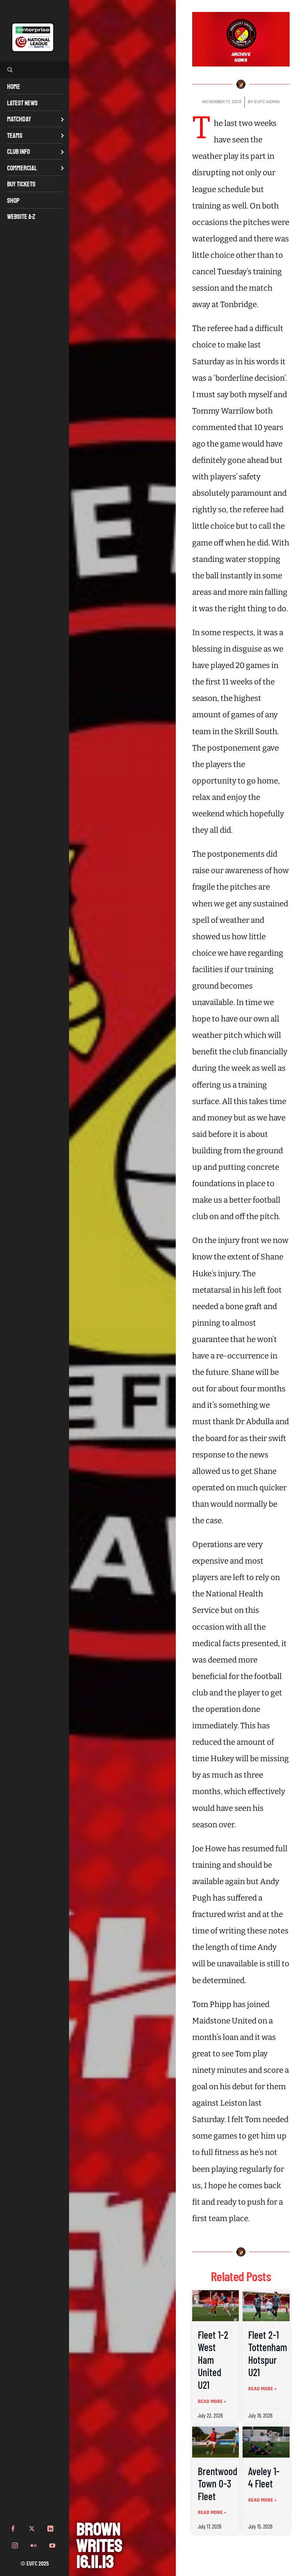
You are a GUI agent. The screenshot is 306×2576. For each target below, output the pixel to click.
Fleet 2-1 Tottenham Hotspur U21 (268, 2354)
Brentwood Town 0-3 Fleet (218, 2484)
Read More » (212, 2402)
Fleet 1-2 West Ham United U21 (213, 2360)
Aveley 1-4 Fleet (264, 2477)
